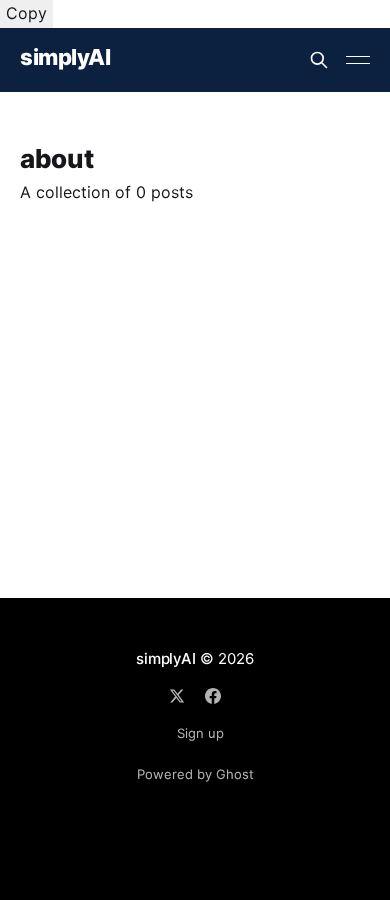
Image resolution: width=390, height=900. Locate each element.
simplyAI (65, 57)
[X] (177, 696)
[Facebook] (213, 696)
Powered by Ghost (195, 774)
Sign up (200, 733)
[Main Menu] (358, 60)
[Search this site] (319, 60)
